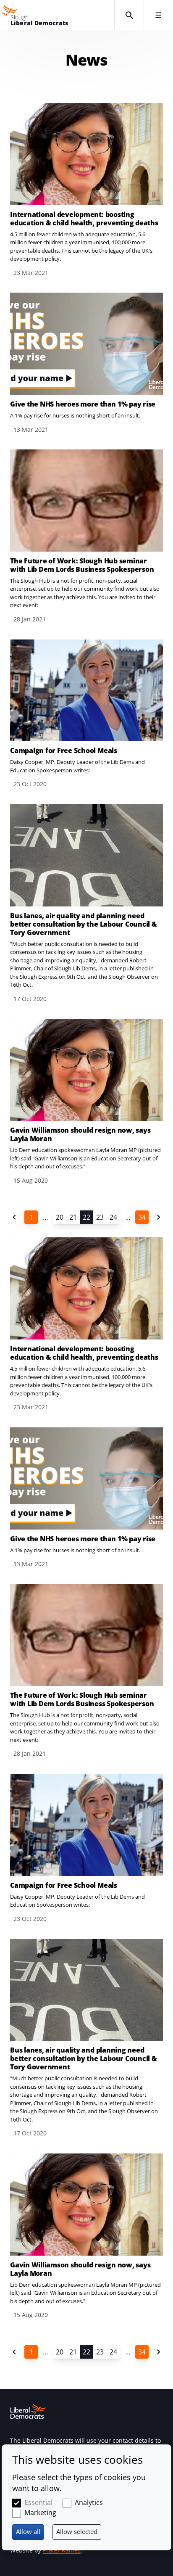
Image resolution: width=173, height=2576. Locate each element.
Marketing (40, 2513)
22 (86, 1217)
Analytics (89, 2502)
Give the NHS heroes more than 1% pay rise (83, 404)
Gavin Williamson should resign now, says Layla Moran (80, 1134)
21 (73, 1217)
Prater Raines (62, 2550)
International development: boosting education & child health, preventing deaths (84, 219)
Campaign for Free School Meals (64, 750)
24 (113, 1217)
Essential (38, 2502)
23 (100, 1217)
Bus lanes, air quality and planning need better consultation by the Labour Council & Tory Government (84, 924)
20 (60, 1217)
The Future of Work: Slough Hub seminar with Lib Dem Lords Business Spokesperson (82, 565)
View (86, 190)
